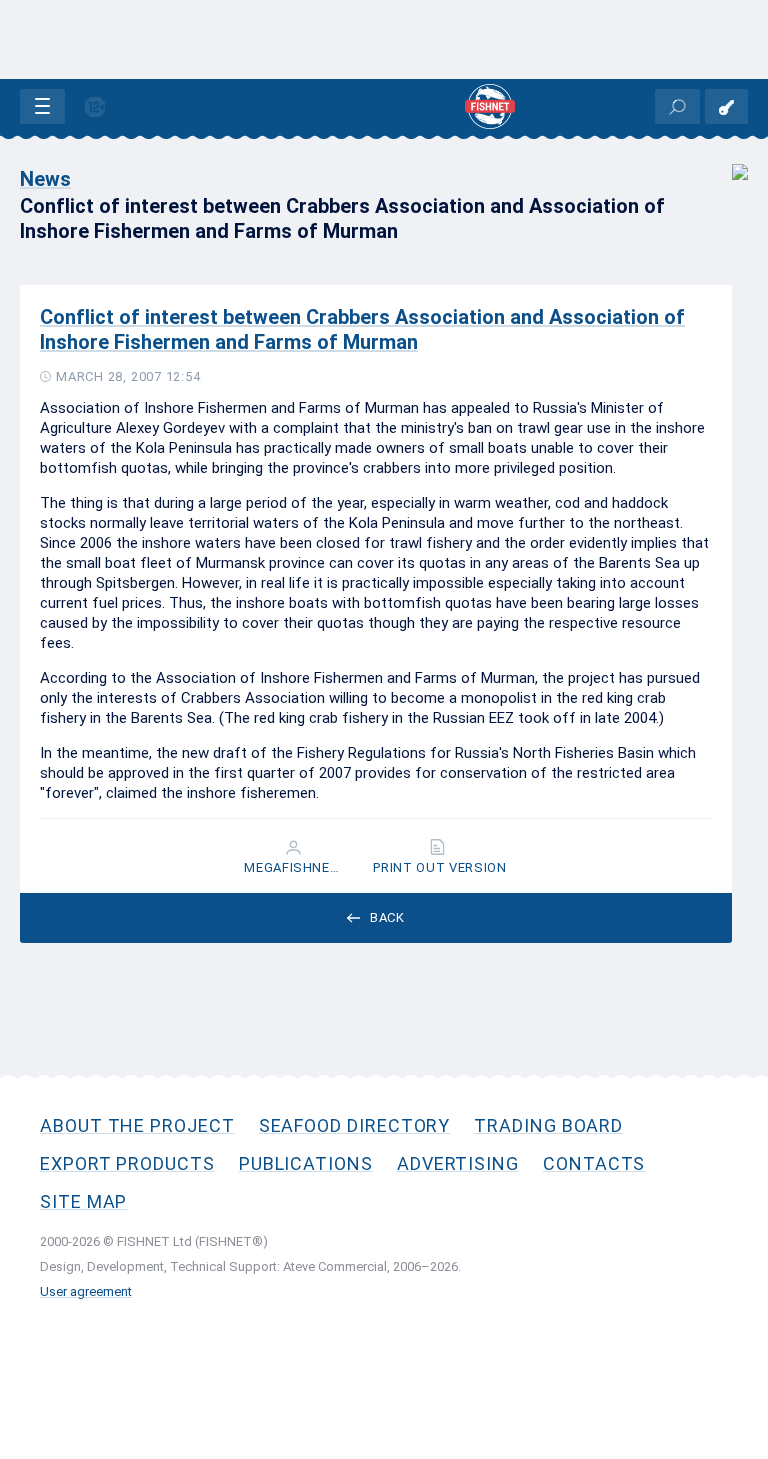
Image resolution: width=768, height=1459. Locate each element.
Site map (83, 1201)
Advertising (458, 1163)
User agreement (86, 1291)
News (45, 179)
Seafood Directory (355, 1125)
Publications (306, 1163)
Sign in (726, 106)
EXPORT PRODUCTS (127, 1163)
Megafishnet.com (295, 868)
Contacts (594, 1163)
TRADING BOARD (548, 1125)
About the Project (137, 1125)
